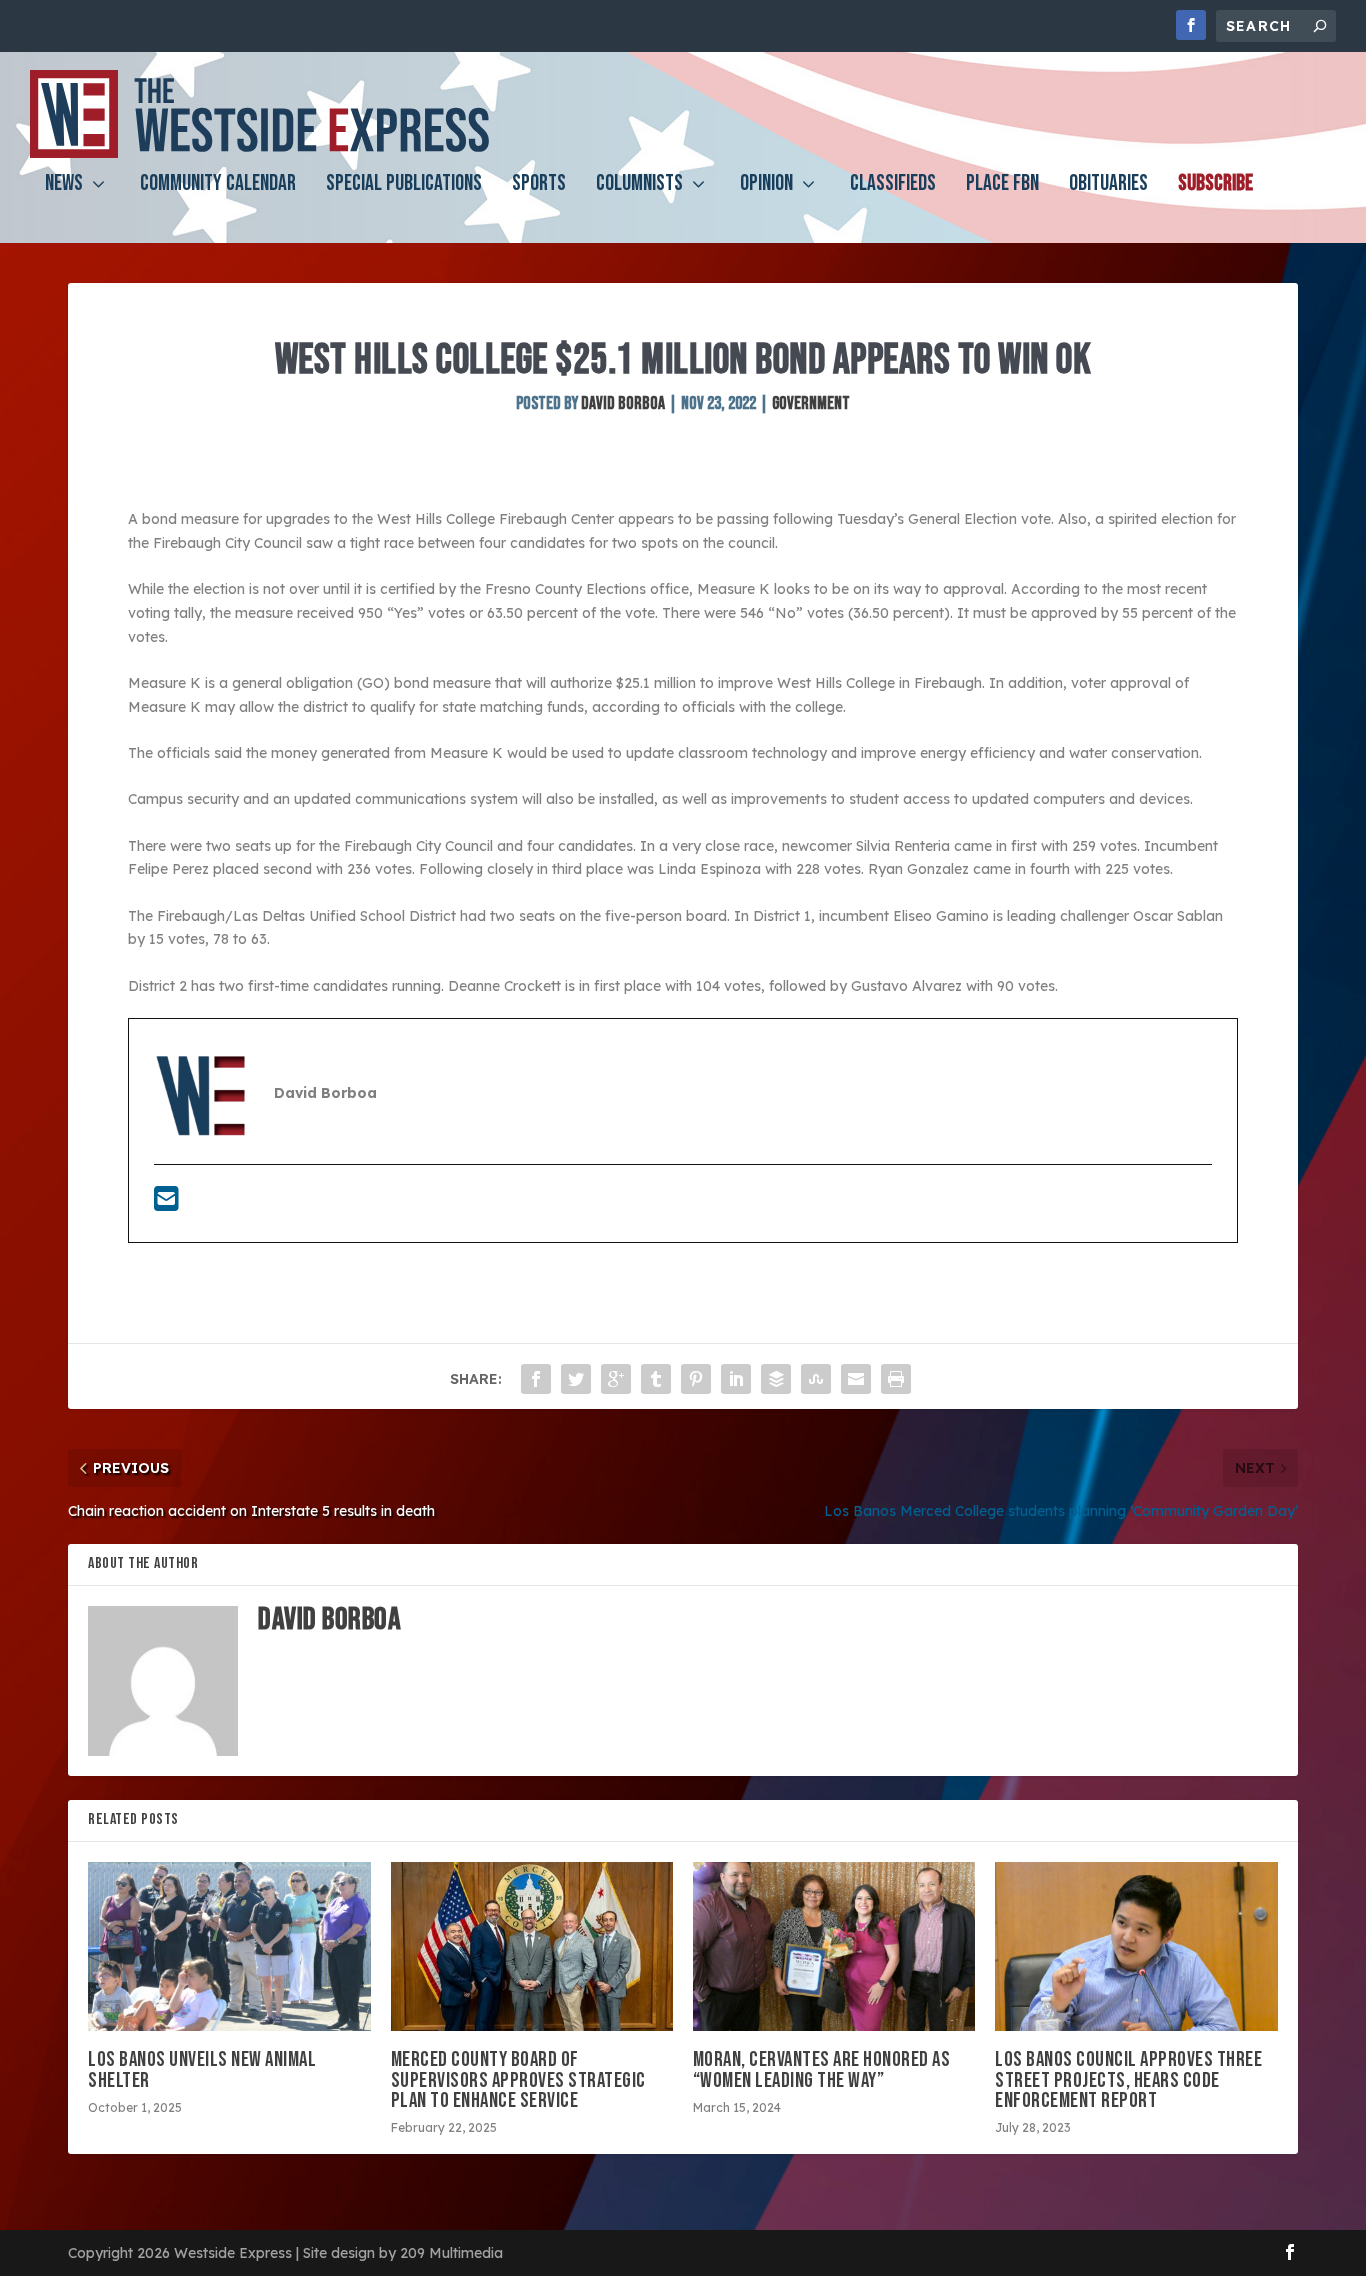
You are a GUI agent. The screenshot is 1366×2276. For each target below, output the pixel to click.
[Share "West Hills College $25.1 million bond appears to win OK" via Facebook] (536, 1379)
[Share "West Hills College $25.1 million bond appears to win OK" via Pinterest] (696, 1379)
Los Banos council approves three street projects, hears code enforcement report (1128, 2079)
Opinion (766, 186)
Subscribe (1215, 186)
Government (811, 403)
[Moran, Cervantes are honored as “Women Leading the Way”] (834, 1946)
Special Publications (404, 186)
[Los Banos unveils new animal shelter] (229, 1946)
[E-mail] (166, 1204)
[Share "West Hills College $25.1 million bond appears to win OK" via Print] (896, 1379)
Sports (539, 186)
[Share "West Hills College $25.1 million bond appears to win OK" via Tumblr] (656, 1379)
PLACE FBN (1002, 186)
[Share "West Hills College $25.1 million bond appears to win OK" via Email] (856, 1379)
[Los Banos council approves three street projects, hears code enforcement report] (1136, 1946)
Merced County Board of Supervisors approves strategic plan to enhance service (518, 2079)
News (64, 186)
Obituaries (1108, 186)
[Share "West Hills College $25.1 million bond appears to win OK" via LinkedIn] (736, 1379)
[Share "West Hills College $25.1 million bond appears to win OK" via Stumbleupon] (816, 1379)
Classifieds (893, 186)
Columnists (639, 186)
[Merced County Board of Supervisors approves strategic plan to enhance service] (532, 1946)
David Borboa (623, 403)
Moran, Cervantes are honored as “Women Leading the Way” (822, 2069)
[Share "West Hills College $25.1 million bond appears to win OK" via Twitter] (576, 1379)
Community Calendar (218, 186)
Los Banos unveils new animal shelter (202, 2069)
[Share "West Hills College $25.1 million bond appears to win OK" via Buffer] (776, 1379)
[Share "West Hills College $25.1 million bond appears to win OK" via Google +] (616, 1379)
